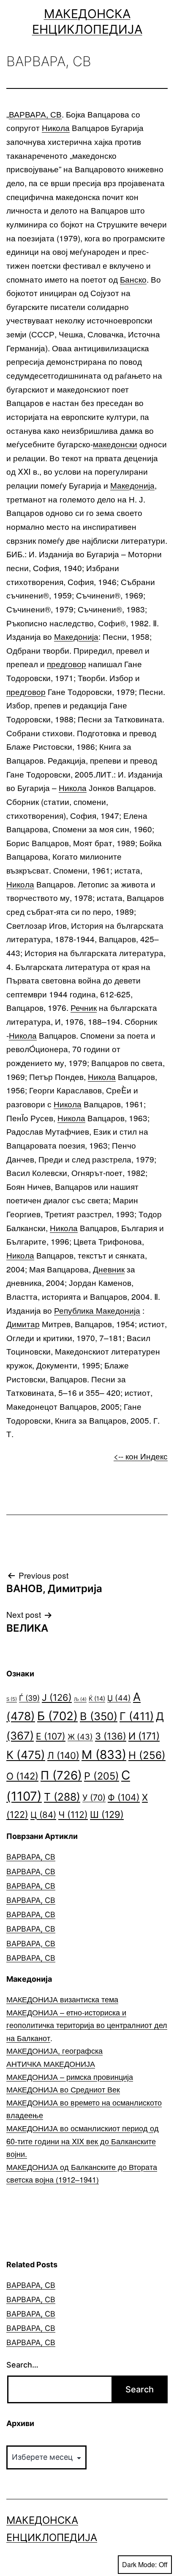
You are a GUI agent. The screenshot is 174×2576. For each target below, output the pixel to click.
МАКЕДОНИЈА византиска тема (62, 1999)
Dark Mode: (139, 2564)
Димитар (23, 1324)
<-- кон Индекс (141, 1456)
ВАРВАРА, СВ (35, 114)
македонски (115, 444)
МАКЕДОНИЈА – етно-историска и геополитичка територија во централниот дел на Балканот (87, 2025)
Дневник (109, 1269)
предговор (67, 664)
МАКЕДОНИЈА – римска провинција (70, 2076)
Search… (22, 2365)
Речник (84, 1007)
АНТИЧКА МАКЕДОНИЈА (51, 2063)
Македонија (132, 485)
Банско (133, 279)
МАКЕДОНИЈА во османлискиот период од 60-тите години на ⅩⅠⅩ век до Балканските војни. (83, 2141)
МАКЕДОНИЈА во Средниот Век (63, 2089)
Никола (56, 127)
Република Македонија (97, 1310)
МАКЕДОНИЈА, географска (54, 2050)
